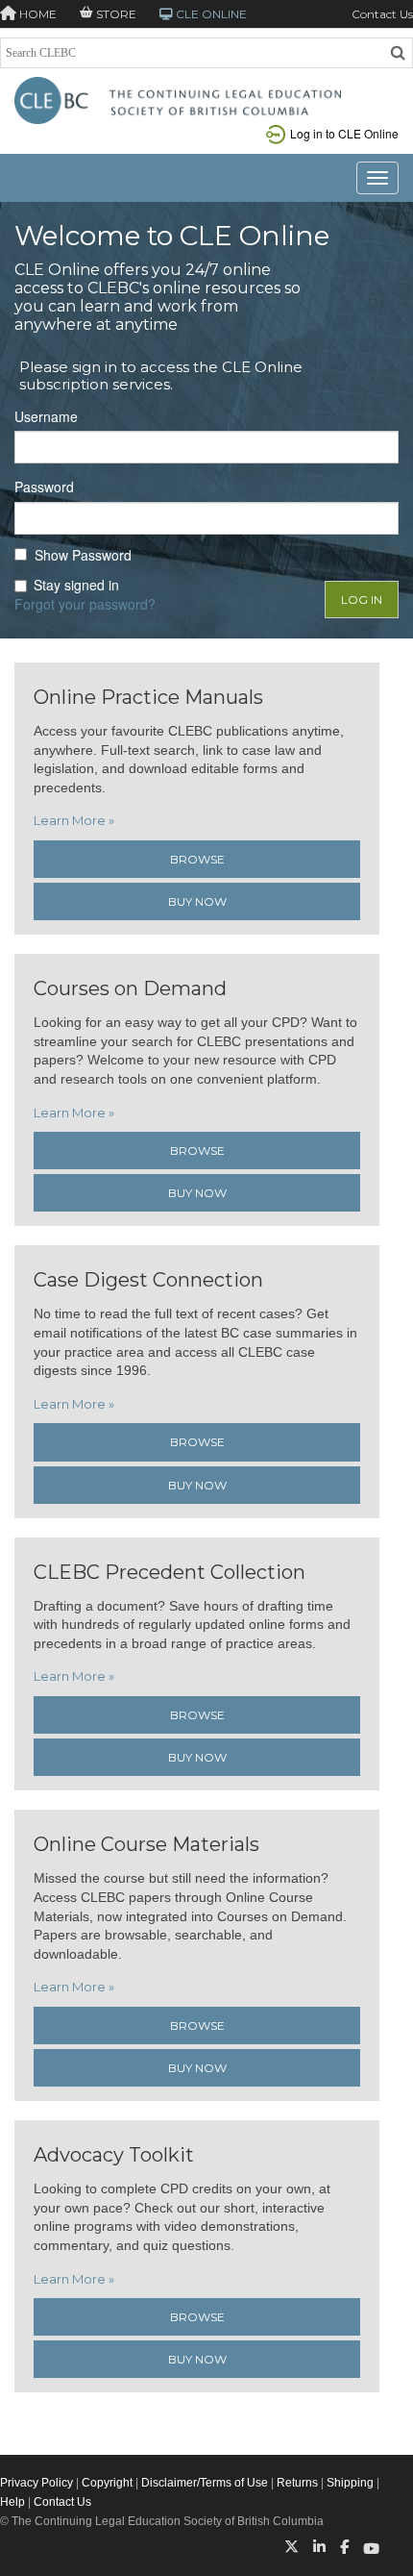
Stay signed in (76, 585)
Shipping (350, 2483)
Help (12, 2502)
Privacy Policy (36, 2483)
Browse (197, 859)
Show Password (83, 555)
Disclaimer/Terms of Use (205, 2483)
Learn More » (74, 820)
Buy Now (197, 901)
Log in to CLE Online (344, 133)
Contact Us (382, 14)
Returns (297, 2483)
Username (46, 417)
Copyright (107, 2483)
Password (44, 487)
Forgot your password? (85, 604)
